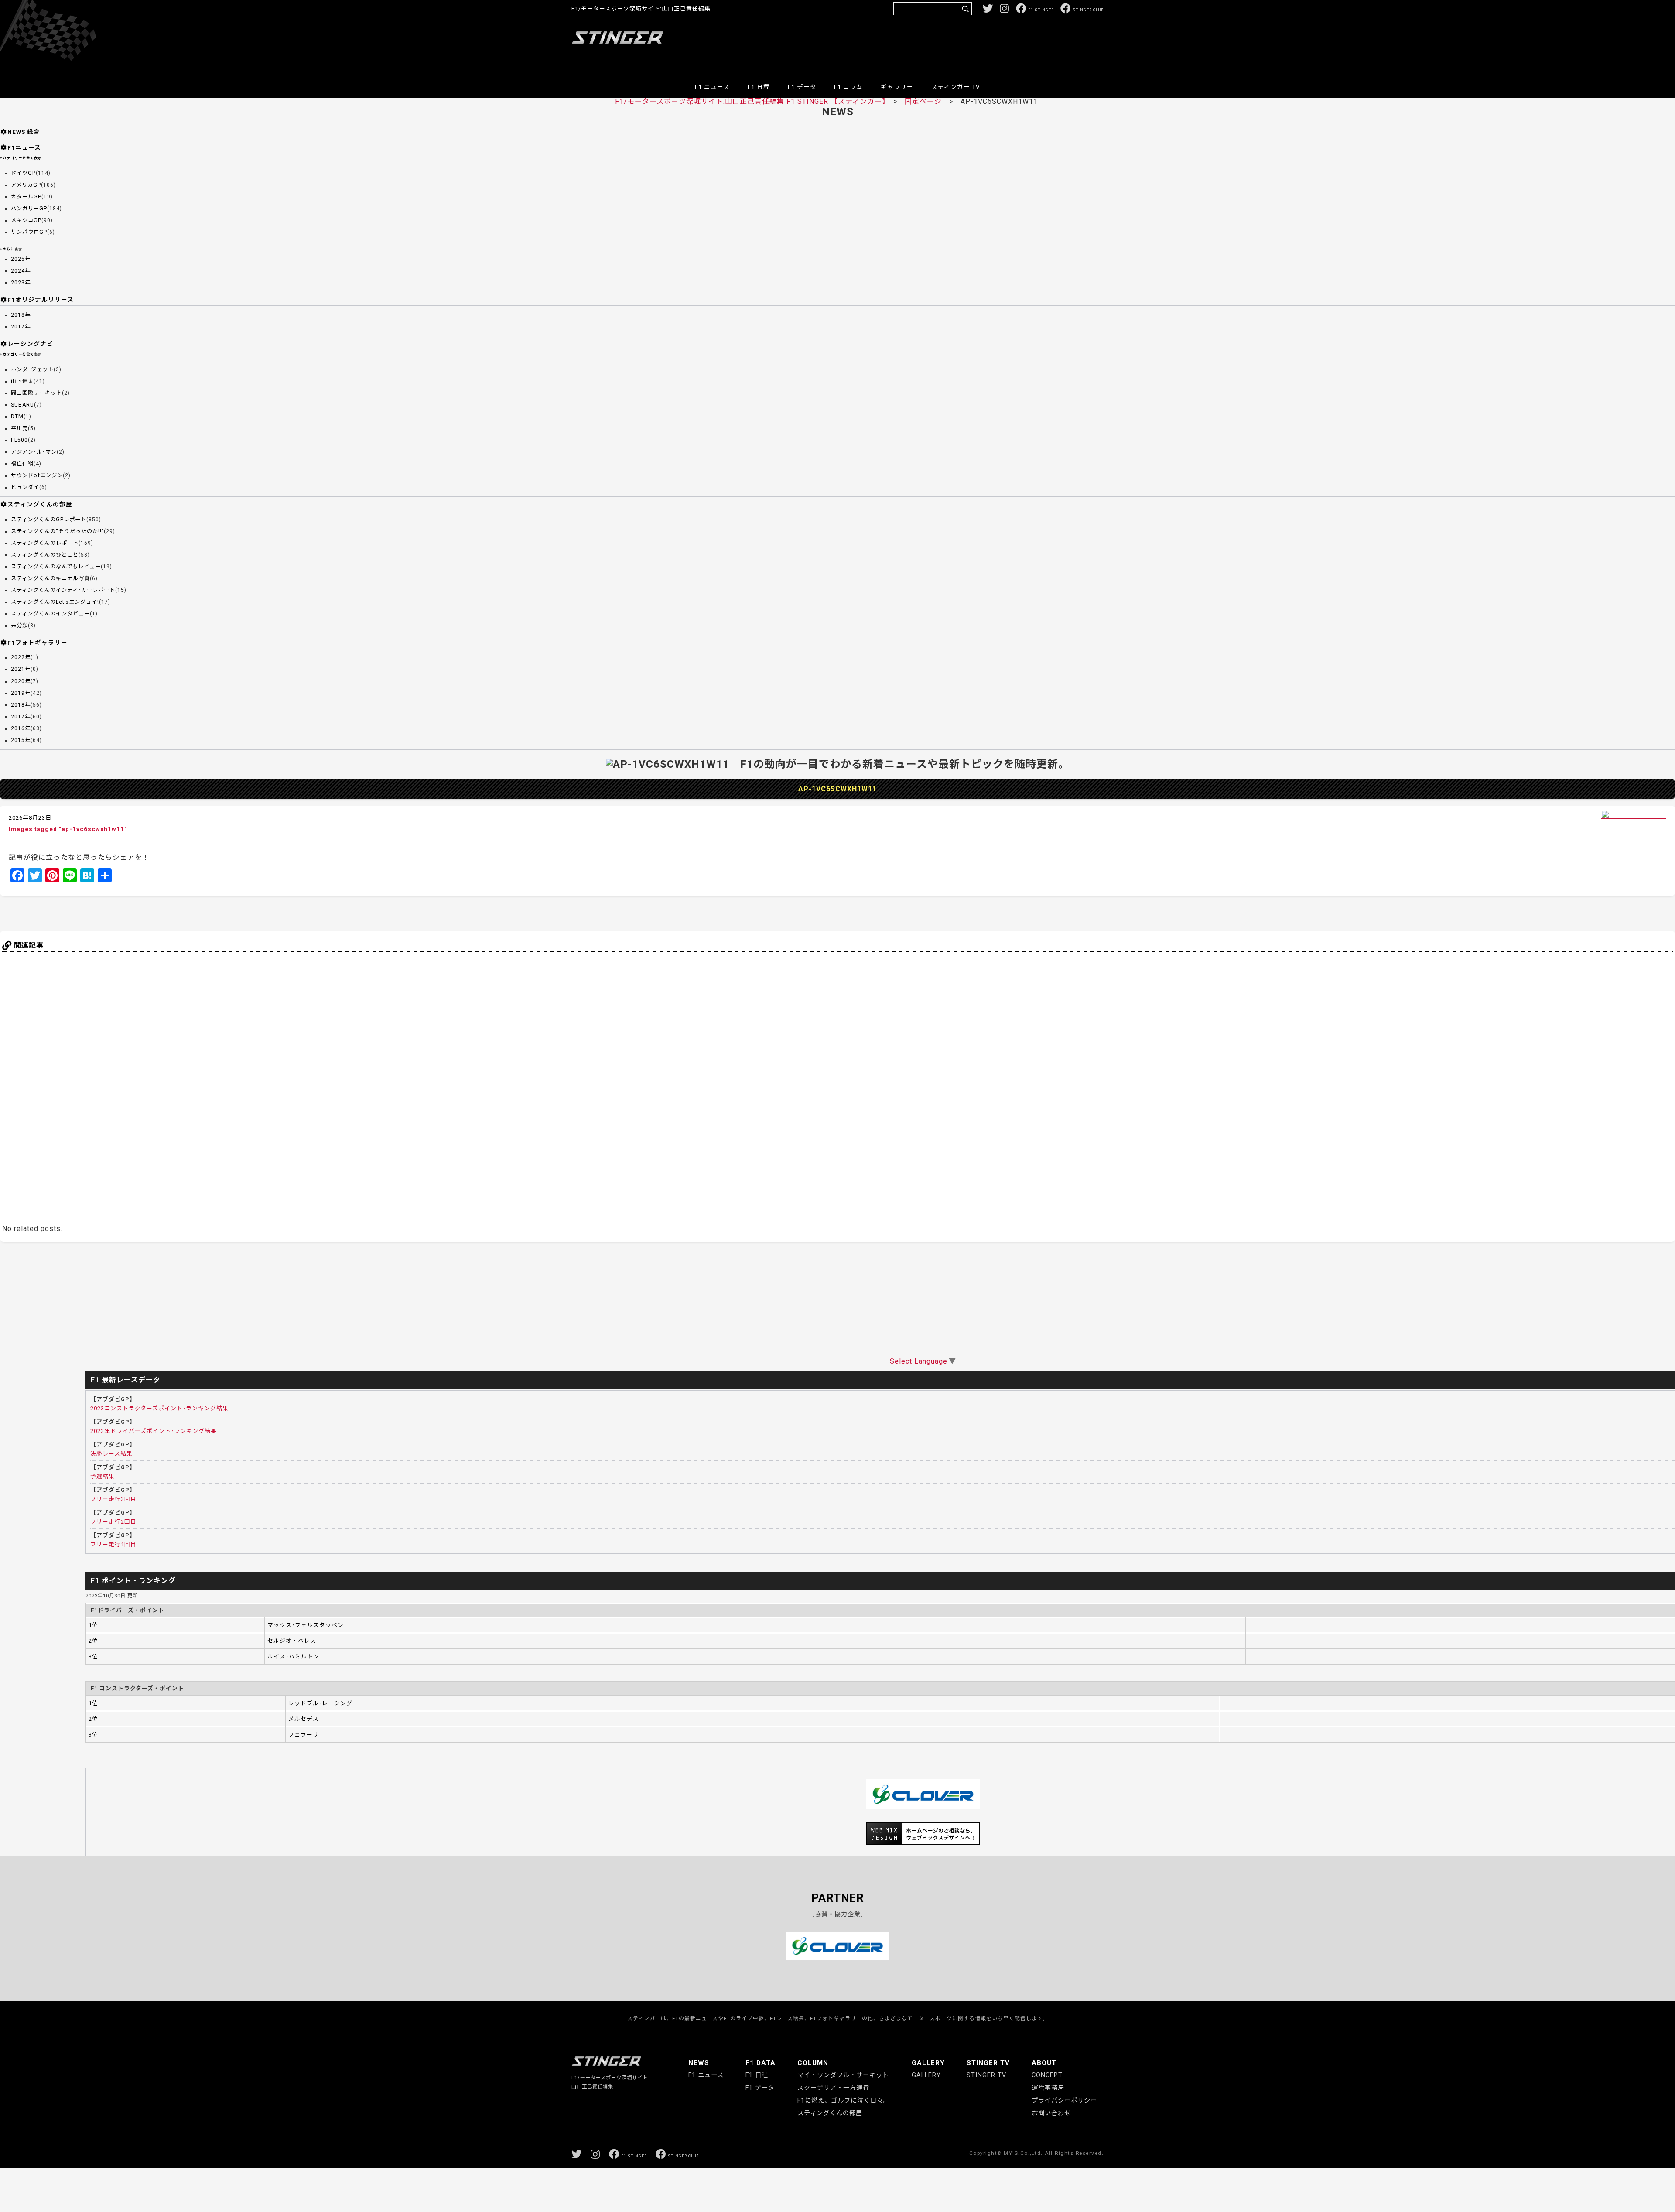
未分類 (19, 626)
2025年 (21, 259)
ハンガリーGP (29, 209)
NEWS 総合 (24, 132)
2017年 (21, 327)
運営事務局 (1048, 2088)
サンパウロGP (29, 232)
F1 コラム (848, 87)
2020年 (21, 681)
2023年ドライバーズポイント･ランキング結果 (154, 1431)
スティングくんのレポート (45, 543)
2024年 (21, 271)
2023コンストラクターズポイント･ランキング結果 (159, 1408)
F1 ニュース (712, 87)
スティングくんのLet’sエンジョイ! (55, 602)
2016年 (21, 728)
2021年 (21, 669)
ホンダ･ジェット (32, 369)
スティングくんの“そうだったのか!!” (57, 531)
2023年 (21, 283)
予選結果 (103, 1476)
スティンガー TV (956, 87)
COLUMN (813, 2063)
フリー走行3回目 (113, 1499)
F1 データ (802, 87)
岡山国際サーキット (36, 393)
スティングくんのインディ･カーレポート (63, 590)
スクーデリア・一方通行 (833, 2088)
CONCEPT (1047, 2075)
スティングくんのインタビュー (50, 614)
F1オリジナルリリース (41, 300)
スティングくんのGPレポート (49, 520)
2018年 (21, 315)
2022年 (21, 657)
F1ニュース (24, 147)
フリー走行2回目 (113, 1522)
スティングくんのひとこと (45, 555)
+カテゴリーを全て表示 (21, 158)
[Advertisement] (945, 45)
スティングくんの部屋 (40, 504)
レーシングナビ (30, 344)
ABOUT (1044, 2063)
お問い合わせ (1051, 2113)
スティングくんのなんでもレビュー (56, 567)
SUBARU (22, 405)
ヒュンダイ (25, 487)
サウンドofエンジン (37, 475)
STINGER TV (988, 2063)
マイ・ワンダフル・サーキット (843, 2075)
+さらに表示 (11, 249)
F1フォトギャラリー (38, 643)
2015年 (21, 740)
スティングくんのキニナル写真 (50, 578)
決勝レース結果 (111, 1454)
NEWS (699, 2063)
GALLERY (928, 2063)
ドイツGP (23, 173)
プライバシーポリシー (1064, 2101)
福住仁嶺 (22, 464)
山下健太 (22, 381)
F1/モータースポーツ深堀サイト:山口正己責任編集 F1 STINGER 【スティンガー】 (750, 101)
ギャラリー (897, 87)
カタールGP (26, 197)
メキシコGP (26, 220)
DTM (17, 417)
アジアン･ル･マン (34, 452)
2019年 (21, 693)
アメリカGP (26, 185)
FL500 (19, 440)
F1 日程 (759, 87)
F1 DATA (761, 2063)
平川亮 (19, 428)
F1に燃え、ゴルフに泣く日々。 (844, 2101)
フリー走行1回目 (113, 1544)
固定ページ (923, 101)
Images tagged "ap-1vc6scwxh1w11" (68, 829)
